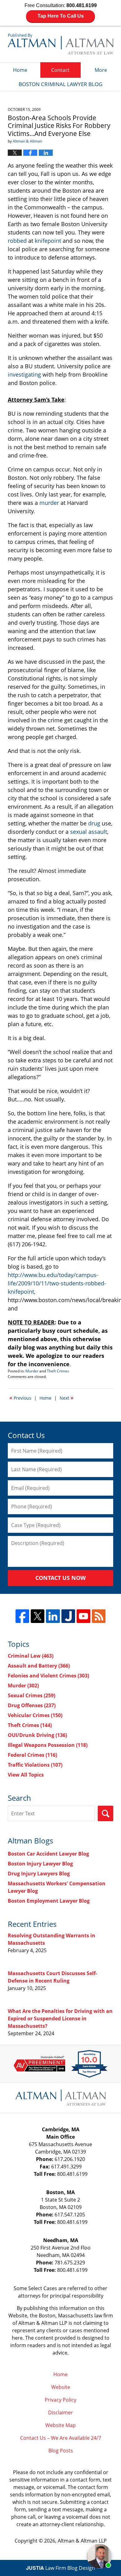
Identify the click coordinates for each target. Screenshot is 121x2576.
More (101, 70)
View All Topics (26, 1775)
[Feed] (99, 1616)
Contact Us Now (60, 1578)
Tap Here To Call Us (61, 16)
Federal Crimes (32, 1755)
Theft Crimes (58, 1371)
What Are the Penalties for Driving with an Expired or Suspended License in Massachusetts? (60, 2018)
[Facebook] (22, 1616)
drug (94, 823)
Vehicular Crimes (35, 1715)
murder (49, 503)
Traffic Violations (35, 1765)
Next (67, 1397)
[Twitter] (38, 1616)
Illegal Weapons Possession (48, 1745)
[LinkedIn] (53, 1616)
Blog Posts (61, 2451)
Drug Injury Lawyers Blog (39, 1874)
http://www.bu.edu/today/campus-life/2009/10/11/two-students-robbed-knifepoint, (57, 1283)
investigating (24, 374)
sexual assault (89, 832)
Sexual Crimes (31, 1695)
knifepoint (48, 241)
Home (20, 70)
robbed (17, 241)
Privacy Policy (60, 2400)
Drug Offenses (32, 1705)
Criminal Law (31, 1656)
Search (105, 1813)
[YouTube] (83, 1616)
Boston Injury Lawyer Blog (40, 1864)
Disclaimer (60, 2412)
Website (61, 2387)
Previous (20, 1397)
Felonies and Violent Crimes (48, 1676)
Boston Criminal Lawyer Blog (60, 44)
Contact (60, 70)
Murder (32, 1371)
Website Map (60, 2425)
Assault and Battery (39, 1666)
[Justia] (68, 1616)
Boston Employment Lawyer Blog (49, 1901)
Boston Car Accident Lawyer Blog (48, 1854)
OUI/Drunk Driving (37, 1735)
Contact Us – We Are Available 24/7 (61, 2438)
